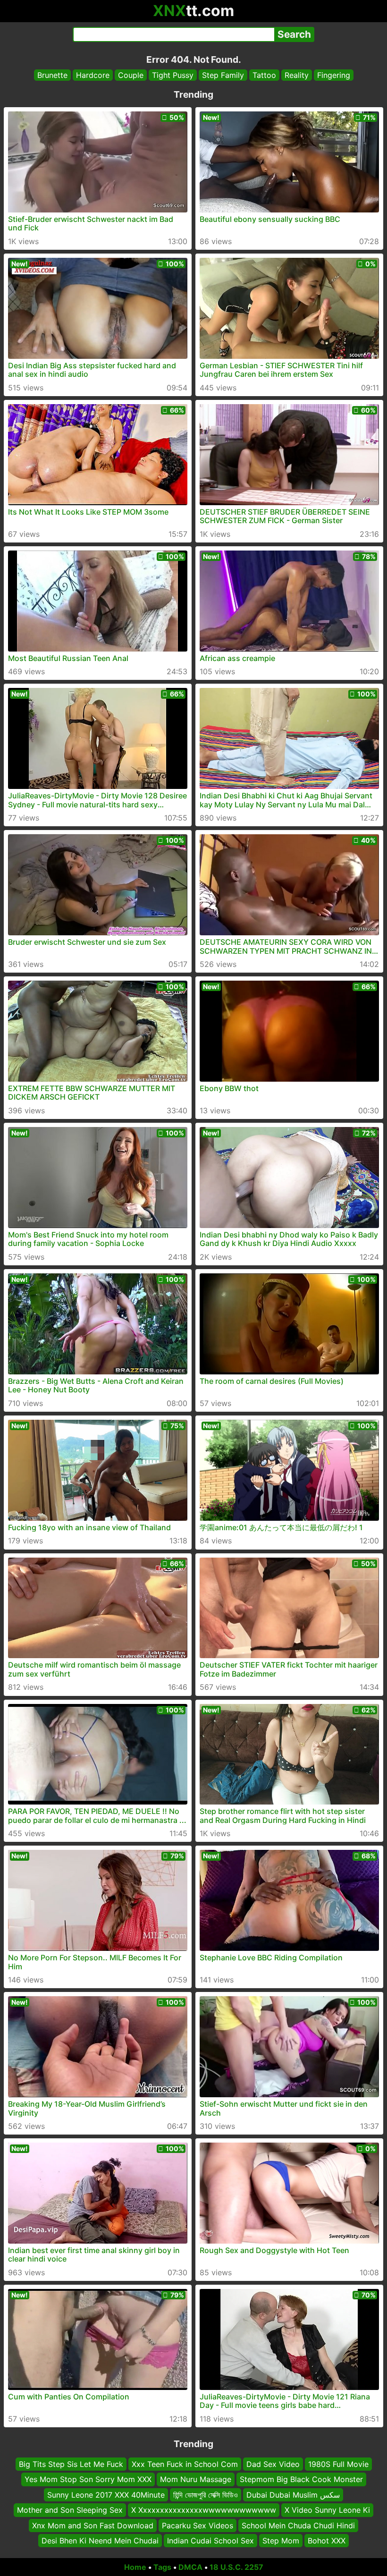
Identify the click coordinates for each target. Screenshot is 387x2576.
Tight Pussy (173, 75)
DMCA (190, 2567)
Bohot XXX (327, 2541)
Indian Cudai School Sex (210, 2541)
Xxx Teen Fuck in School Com (185, 2464)
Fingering (334, 75)
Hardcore (93, 75)
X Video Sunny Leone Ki (327, 2510)
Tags (162, 2567)
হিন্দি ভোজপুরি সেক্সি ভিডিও (206, 2495)
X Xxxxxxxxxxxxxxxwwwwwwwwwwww (204, 2510)
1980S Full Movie (338, 2464)
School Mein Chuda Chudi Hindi (298, 2525)
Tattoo (264, 75)
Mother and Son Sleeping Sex (70, 2510)
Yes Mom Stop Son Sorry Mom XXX (88, 2479)
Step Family (223, 75)
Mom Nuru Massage (196, 2479)
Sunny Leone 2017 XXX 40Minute (106, 2495)
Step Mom (281, 2541)
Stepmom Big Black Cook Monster (301, 2479)
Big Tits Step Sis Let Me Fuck (71, 2464)
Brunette (52, 75)
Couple (131, 75)
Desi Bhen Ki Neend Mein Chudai (100, 2541)
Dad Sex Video (273, 2464)
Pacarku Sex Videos (198, 2525)
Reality (297, 75)
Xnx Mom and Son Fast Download (93, 2525)
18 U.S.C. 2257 (236, 2567)
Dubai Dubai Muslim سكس (293, 2495)
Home (135, 2567)
